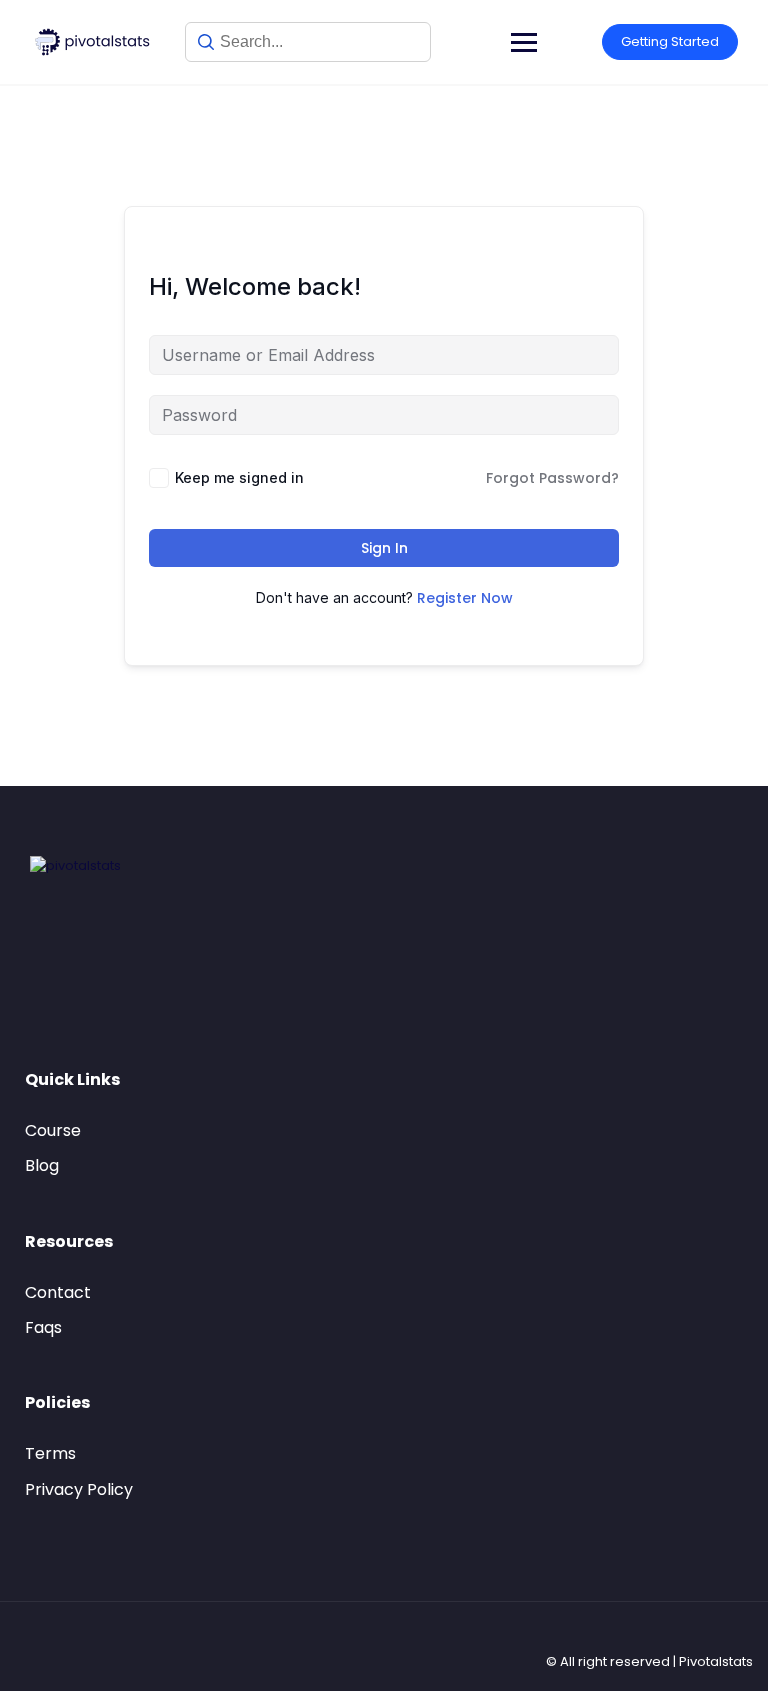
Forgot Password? (552, 478)
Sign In (384, 548)
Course (53, 1130)
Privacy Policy (79, 1489)
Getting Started (670, 41)
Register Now (465, 598)
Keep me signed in (239, 477)
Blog (42, 1165)
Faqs (43, 1327)
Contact (58, 1292)
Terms (50, 1453)
